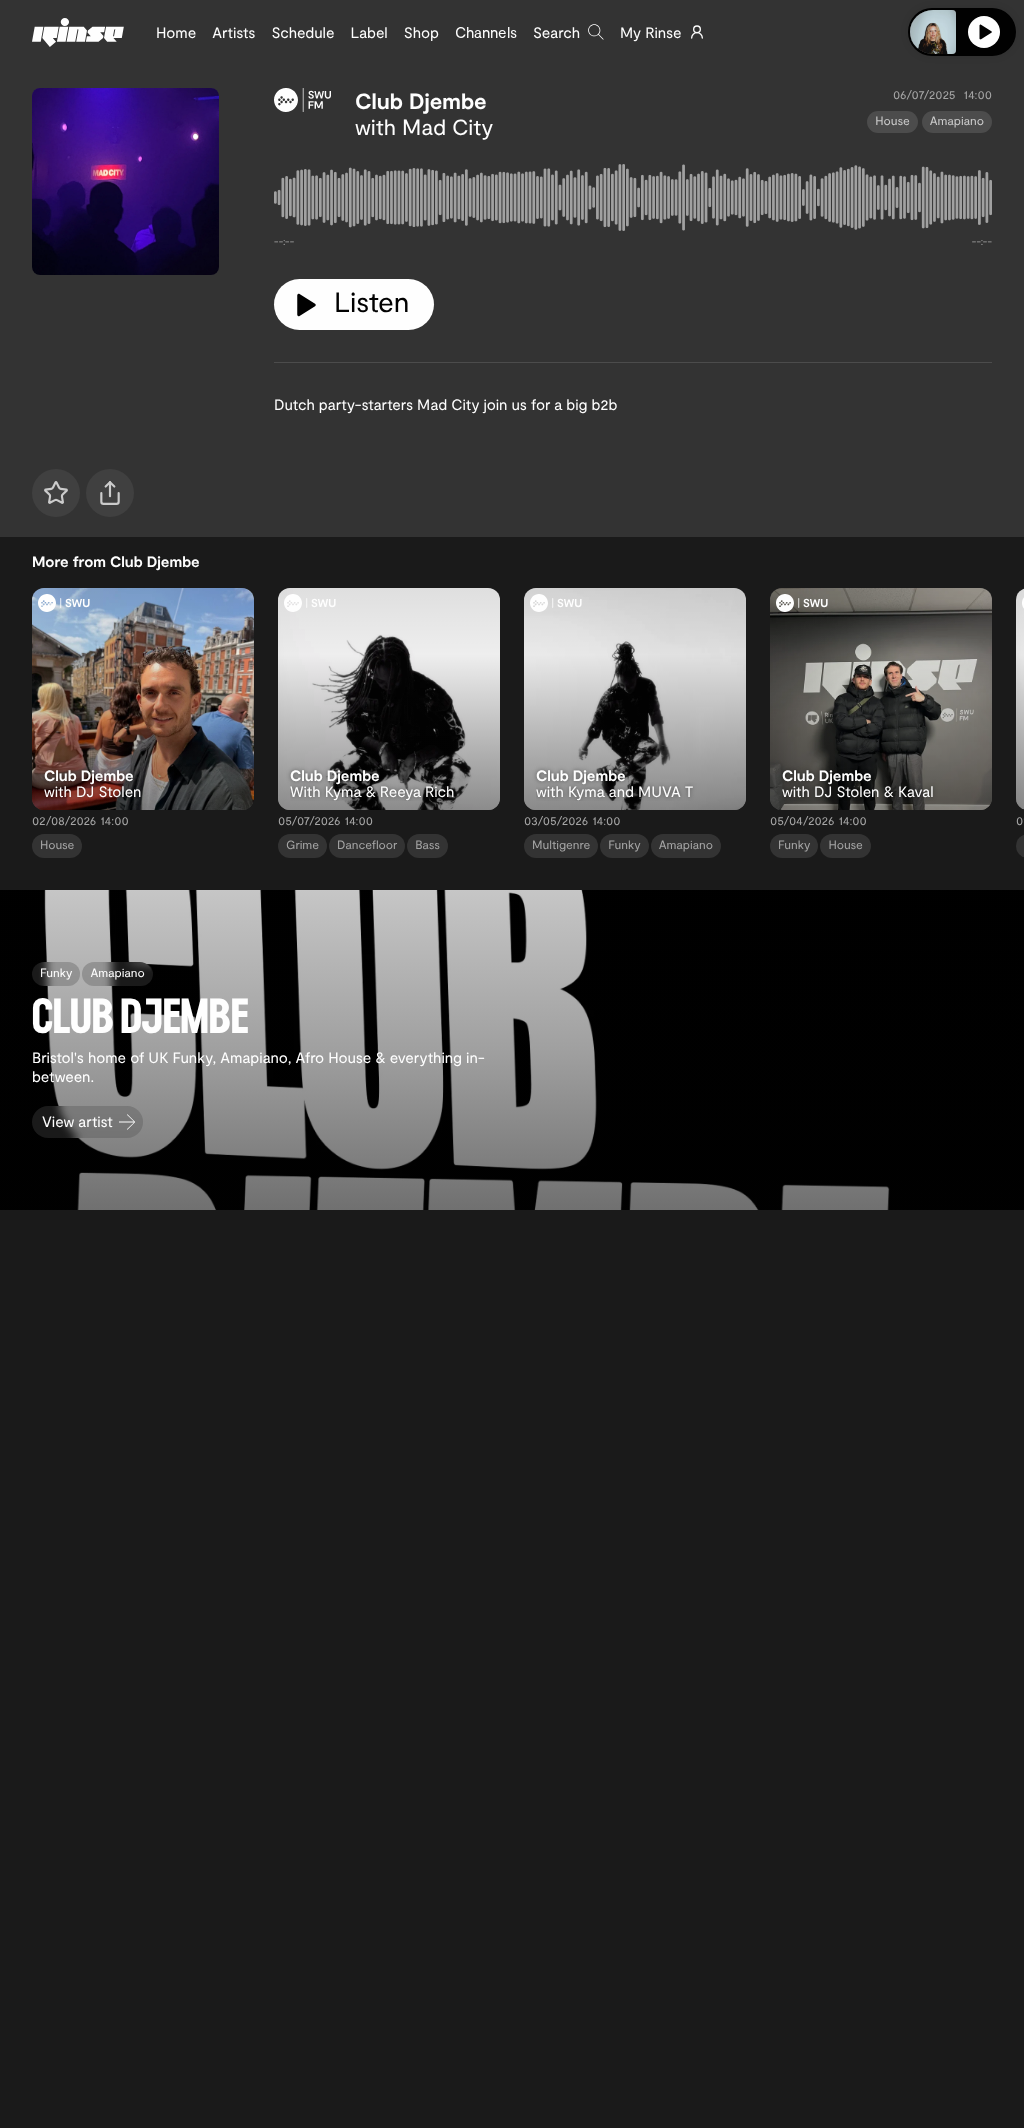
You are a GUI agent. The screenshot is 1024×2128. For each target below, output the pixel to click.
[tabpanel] (633, 201)
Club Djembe (421, 101)
